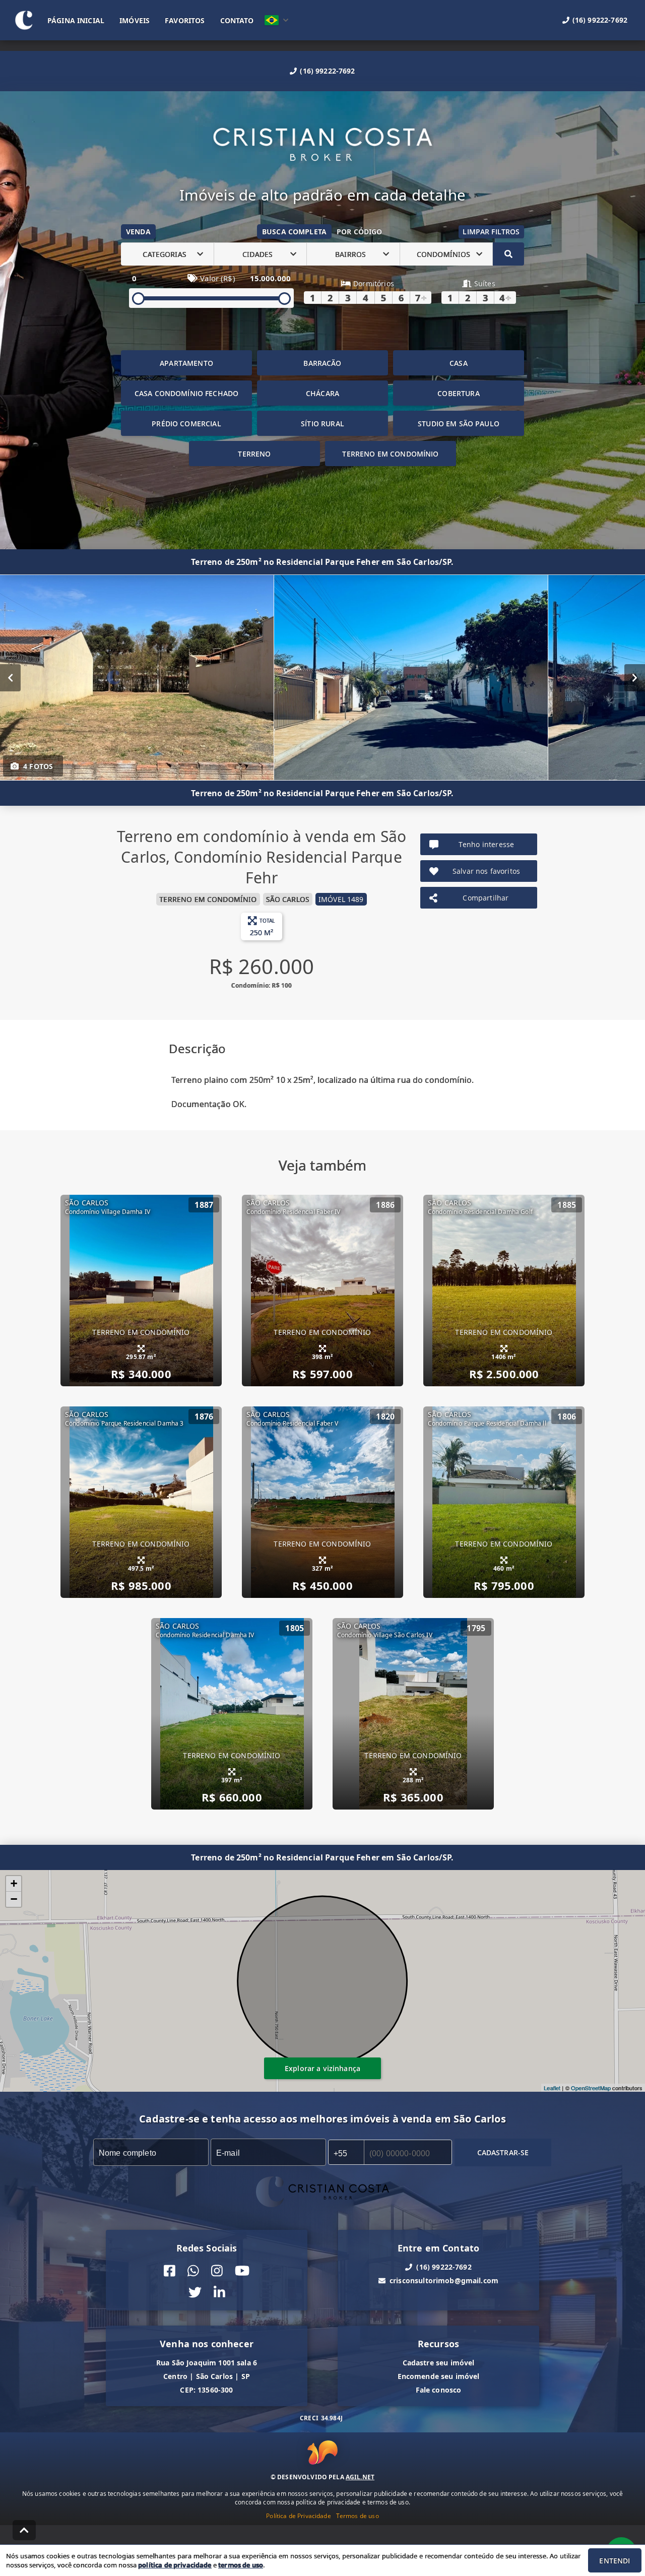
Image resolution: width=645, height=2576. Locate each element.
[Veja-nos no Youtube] (242, 2271)
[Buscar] (508, 254)
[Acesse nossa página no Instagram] (217, 2271)
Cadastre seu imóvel (439, 2363)
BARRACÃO (322, 363)
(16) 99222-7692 (327, 71)
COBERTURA (458, 393)
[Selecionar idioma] (277, 20)
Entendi (615, 2561)
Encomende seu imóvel (439, 2376)
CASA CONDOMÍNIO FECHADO (186, 393)
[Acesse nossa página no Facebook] (170, 2271)
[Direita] (635, 678)
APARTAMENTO (186, 363)
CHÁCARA (322, 393)
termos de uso (241, 2565)
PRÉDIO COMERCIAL (186, 424)
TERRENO (254, 454)
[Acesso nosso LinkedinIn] (219, 2293)
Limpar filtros (491, 232)
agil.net (360, 2477)
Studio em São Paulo (459, 424)
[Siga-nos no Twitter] (195, 2293)
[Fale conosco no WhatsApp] (193, 2271)
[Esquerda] (10, 678)
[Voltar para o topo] (24, 2530)
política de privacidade (175, 2565)
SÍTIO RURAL (322, 424)
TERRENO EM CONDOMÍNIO (390, 454)
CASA (459, 363)
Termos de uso (358, 2516)
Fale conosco (439, 2390)
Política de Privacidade (298, 2516)
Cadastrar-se (503, 2152)
